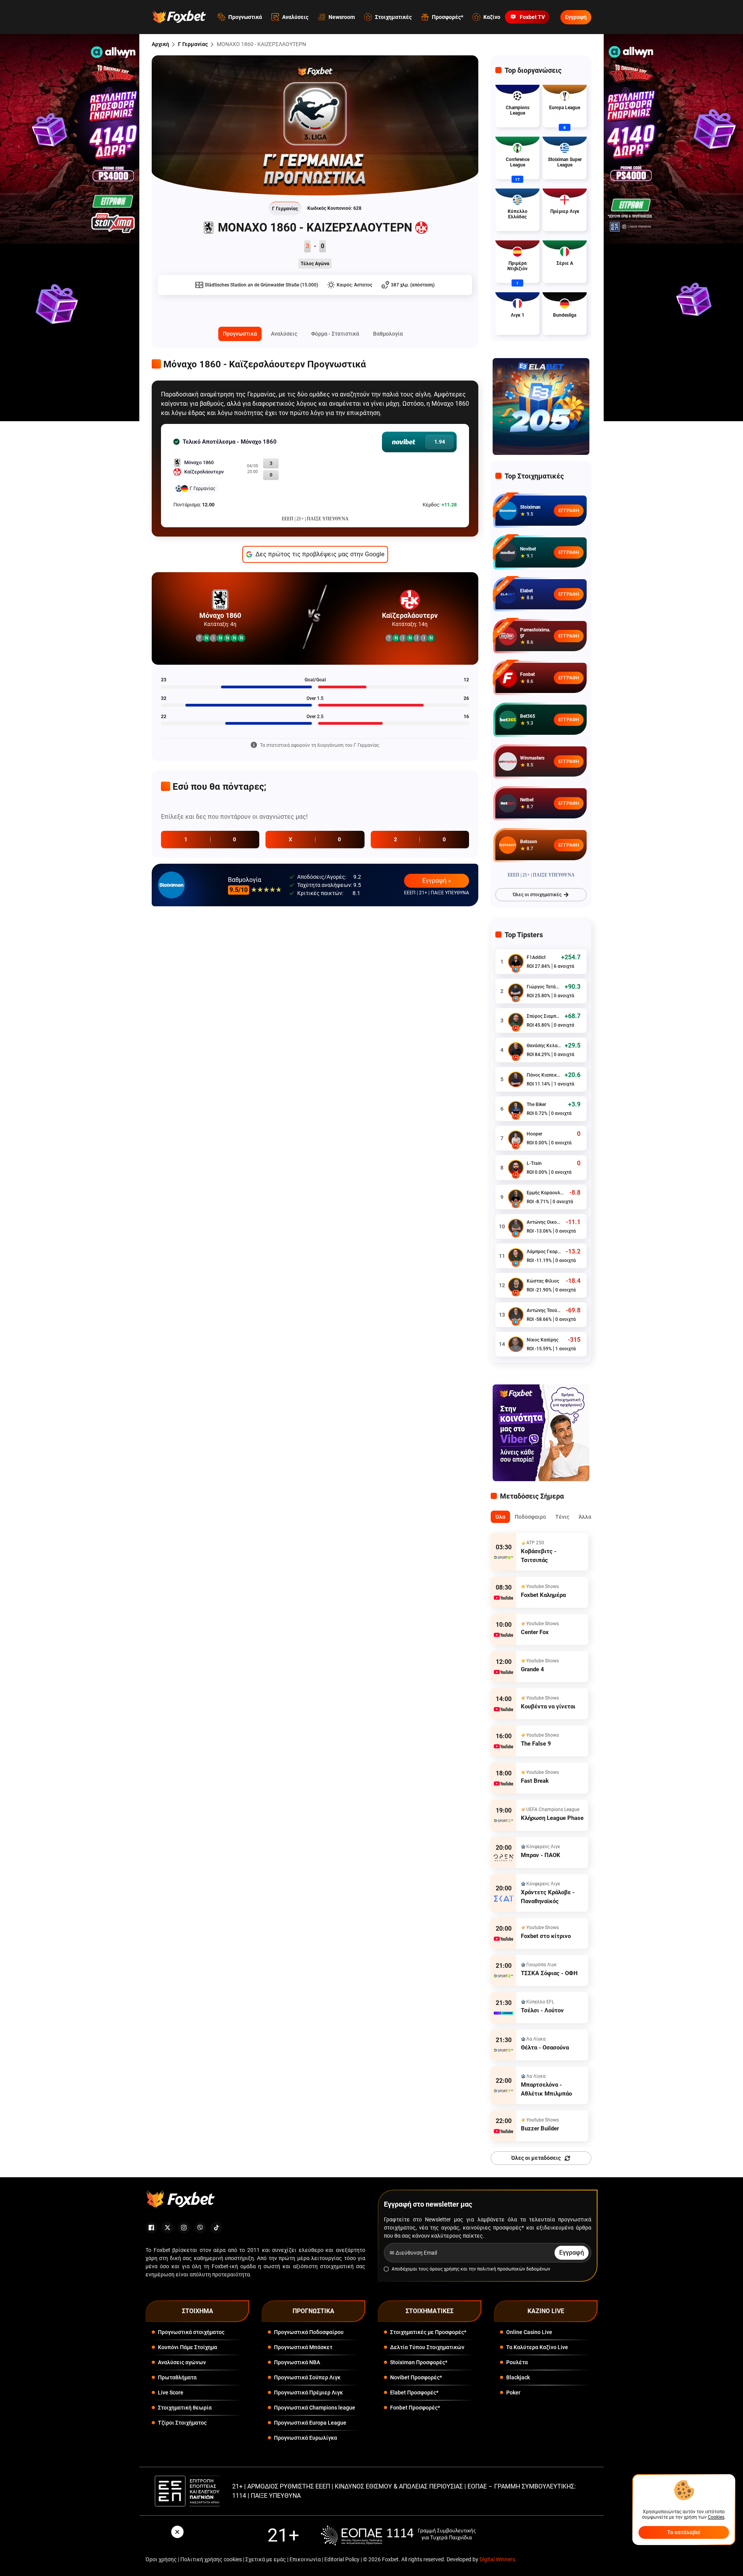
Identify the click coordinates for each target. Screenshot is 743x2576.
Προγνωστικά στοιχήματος (191, 2332)
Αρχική (160, 44)
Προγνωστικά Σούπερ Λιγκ (307, 2377)
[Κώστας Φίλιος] (516, 1285)
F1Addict (536, 957)
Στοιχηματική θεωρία (185, 2408)
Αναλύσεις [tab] (284, 334)
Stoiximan (530, 507)
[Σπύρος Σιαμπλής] (516, 1020)
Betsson (529, 842)
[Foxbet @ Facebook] (151, 2228)
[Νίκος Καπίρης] (516, 1344)
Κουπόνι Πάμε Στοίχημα (187, 2347)
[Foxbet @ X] (168, 2228)
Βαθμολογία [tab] (388, 334)
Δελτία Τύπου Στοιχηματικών (427, 2347)
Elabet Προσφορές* (414, 2392)
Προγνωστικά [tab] (240, 334)
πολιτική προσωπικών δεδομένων (514, 2269)
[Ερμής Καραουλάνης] (516, 1197)
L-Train (534, 1163)
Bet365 (528, 716)
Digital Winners (497, 2559)
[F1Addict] (516, 962)
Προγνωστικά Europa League (310, 2423)
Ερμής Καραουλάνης (546, 1193)
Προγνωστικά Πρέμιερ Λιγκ (308, 2392)
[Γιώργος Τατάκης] (516, 991)
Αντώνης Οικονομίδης (544, 1222)
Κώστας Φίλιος (543, 1281)
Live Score (171, 2392)
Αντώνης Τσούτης (544, 1310)
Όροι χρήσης (161, 2559)
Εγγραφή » (437, 881)
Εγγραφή (576, 17)
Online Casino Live (529, 2332)
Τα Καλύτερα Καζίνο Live (537, 2347)
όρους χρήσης (444, 2269)
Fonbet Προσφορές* (415, 2408)
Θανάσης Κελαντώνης (544, 1046)
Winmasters (532, 758)
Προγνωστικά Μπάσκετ (303, 2347)
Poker (513, 2392)
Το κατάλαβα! (684, 2532)
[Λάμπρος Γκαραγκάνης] (516, 1256)
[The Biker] (516, 1109)
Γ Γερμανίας (193, 44)
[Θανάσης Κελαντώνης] (516, 1050)
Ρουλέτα (517, 2362)
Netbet (527, 800)
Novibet (528, 549)
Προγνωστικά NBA (297, 2362)
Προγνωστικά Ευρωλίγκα (306, 2438)
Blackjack (518, 2377)
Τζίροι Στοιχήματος (182, 2423)
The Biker (536, 1104)
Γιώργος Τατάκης (544, 987)
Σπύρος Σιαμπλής (544, 1016)
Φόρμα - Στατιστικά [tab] (335, 334)
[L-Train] (516, 1168)
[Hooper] (516, 1138)
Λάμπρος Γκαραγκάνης (544, 1252)
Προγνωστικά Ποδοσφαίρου (309, 2332)
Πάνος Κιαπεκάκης (544, 1075)
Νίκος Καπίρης (543, 1340)
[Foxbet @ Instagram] (184, 2228)
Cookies (716, 2517)
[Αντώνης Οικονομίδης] (516, 1226)
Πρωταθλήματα (177, 2377)
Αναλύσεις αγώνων (182, 2362)
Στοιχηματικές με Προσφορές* (428, 2332)
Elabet (526, 591)
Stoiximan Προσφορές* (419, 2362)
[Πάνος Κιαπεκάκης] (516, 1079)
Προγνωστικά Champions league (315, 2408)
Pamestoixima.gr (535, 633)
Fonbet (527, 674)
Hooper (534, 1134)
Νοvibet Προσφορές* (416, 2377)
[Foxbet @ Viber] (200, 2228)
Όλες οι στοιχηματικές (537, 895)
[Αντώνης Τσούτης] (516, 1315)
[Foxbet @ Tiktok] (216, 2228)
